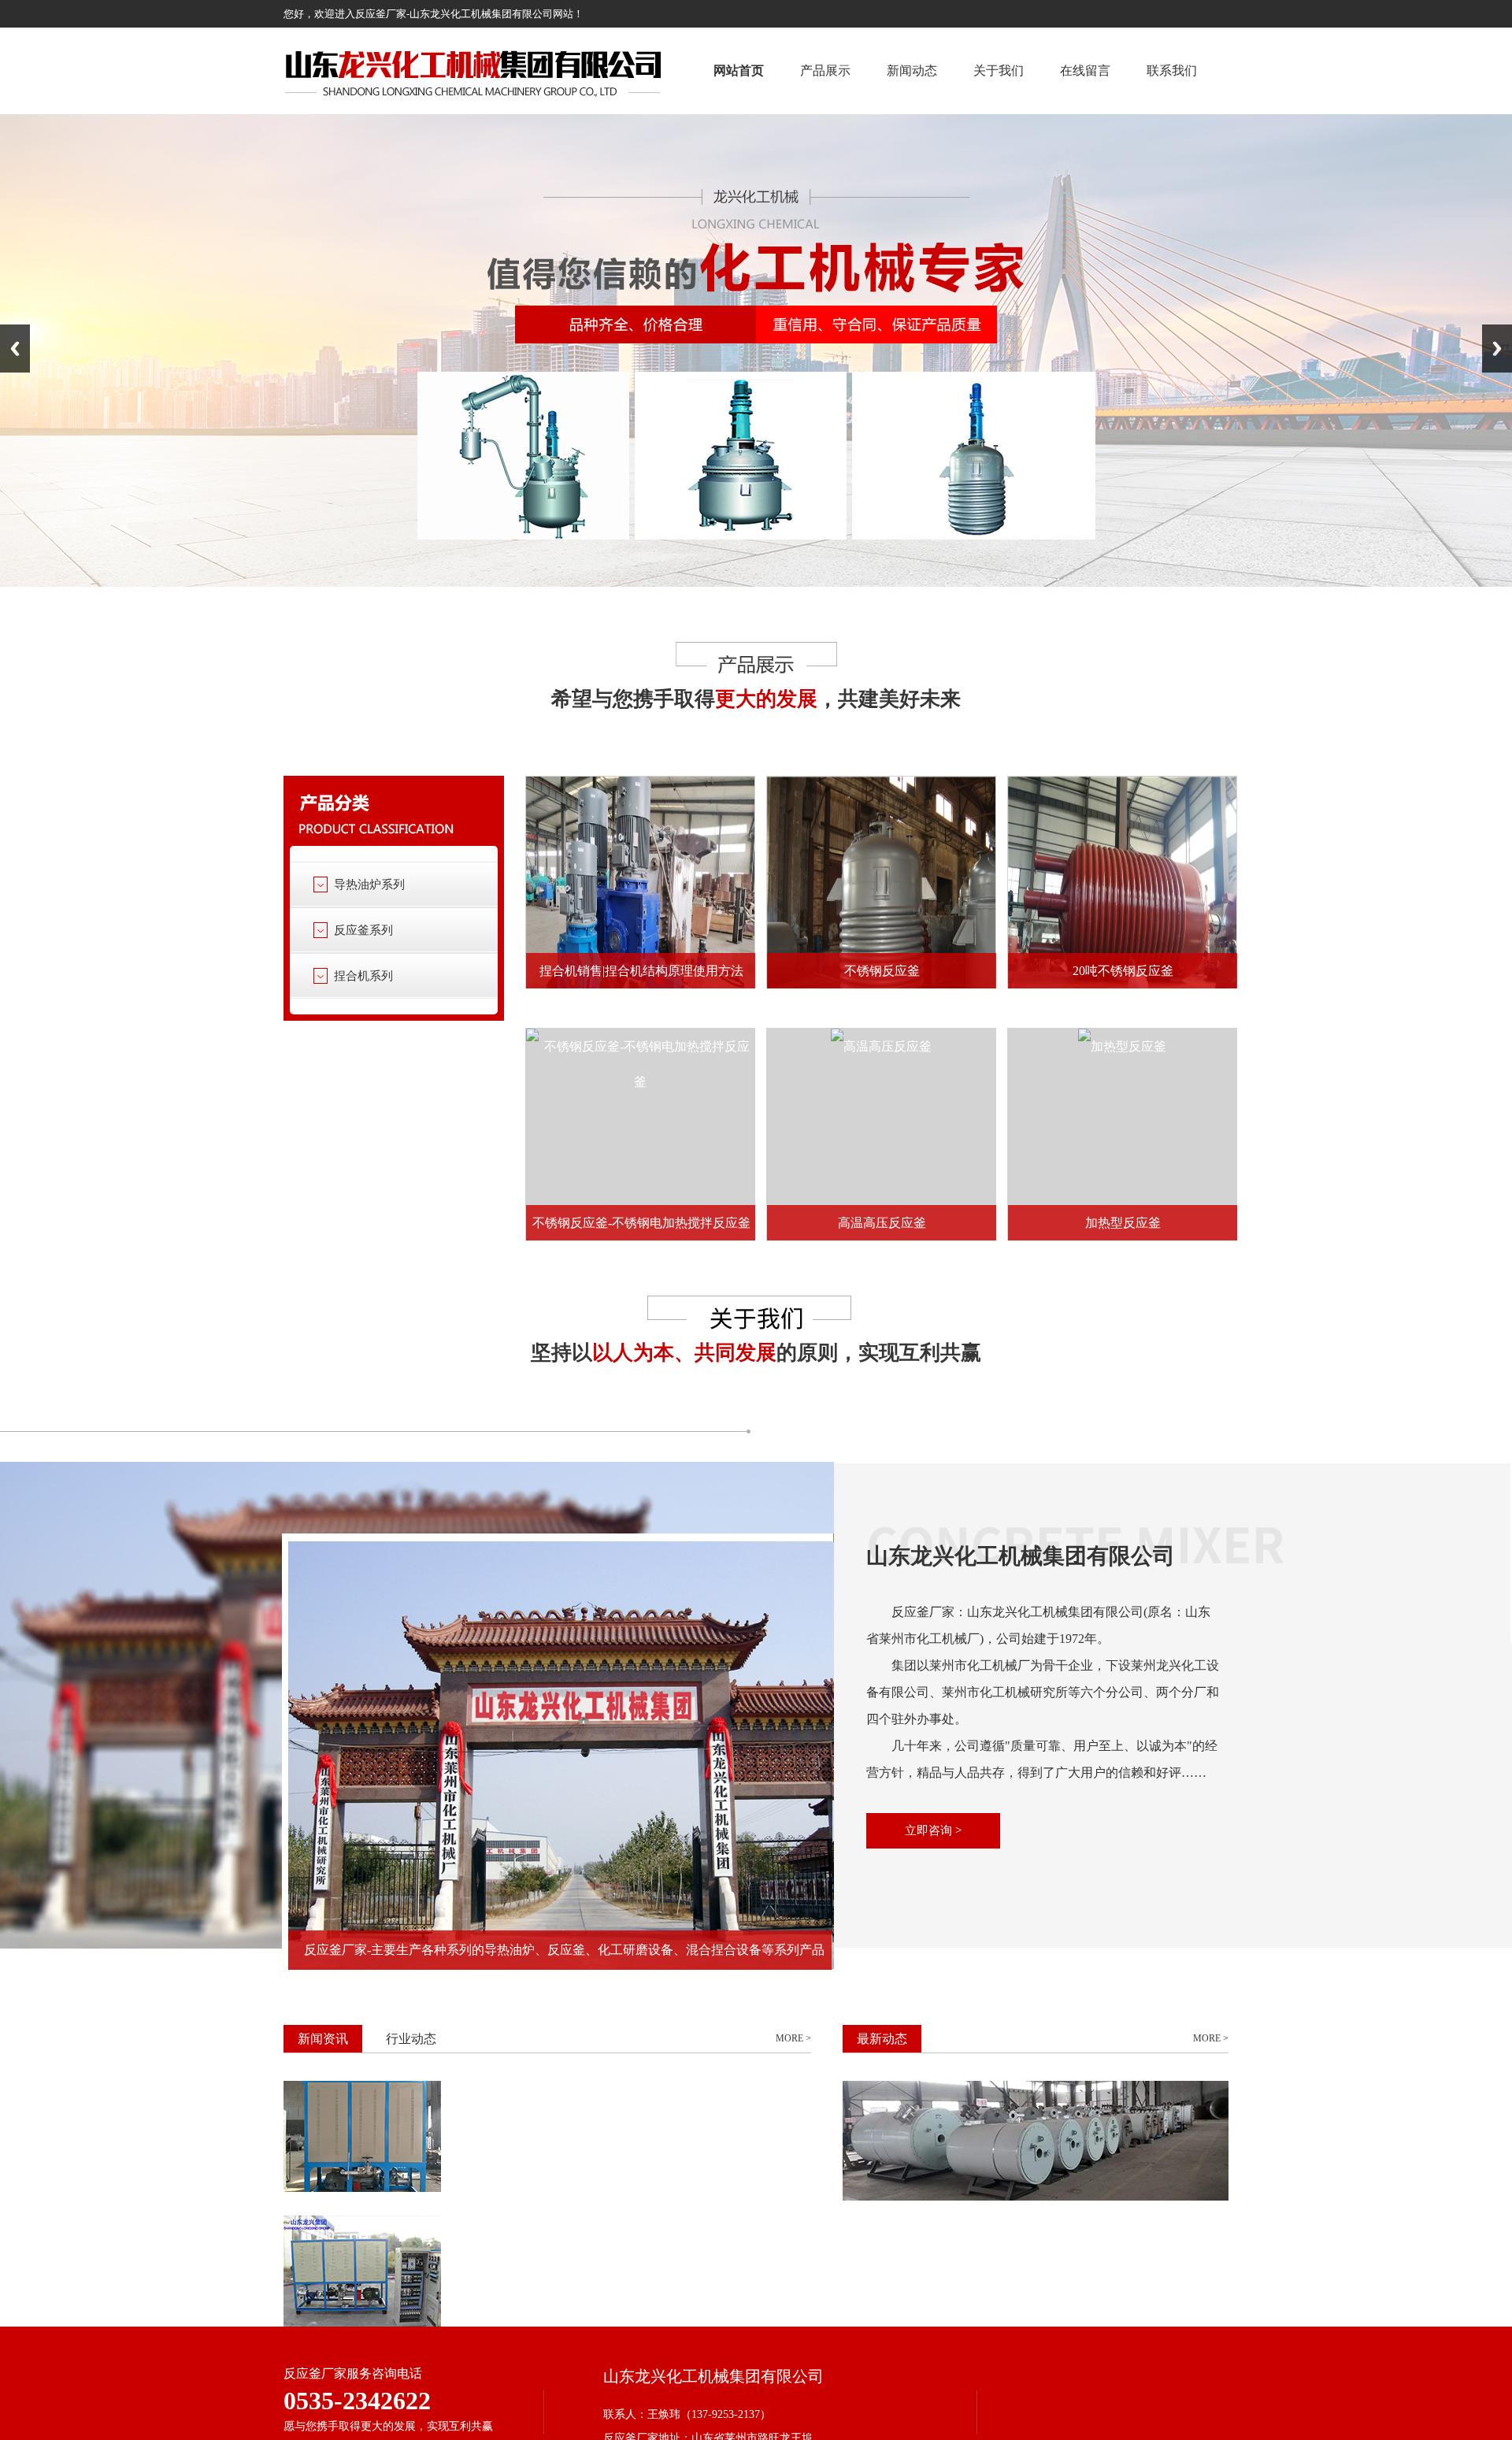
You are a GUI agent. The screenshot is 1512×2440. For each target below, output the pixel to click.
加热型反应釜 (1123, 1223)
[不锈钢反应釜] (881, 910)
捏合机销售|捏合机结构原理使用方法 (641, 971)
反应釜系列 (363, 930)
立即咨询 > (933, 1830)
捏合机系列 (363, 976)
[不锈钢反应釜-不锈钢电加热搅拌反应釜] (640, 1064)
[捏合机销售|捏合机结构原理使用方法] (640, 910)
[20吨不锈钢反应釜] (1122, 910)
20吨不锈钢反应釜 (1123, 971)
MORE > (793, 2038)
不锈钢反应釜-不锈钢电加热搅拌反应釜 (641, 1223)
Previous (15, 349)
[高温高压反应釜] (881, 1046)
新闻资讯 (323, 2039)
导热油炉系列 (369, 884)
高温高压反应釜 (882, 1223)
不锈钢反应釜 (882, 971)
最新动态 (882, 2039)
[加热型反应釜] (1122, 1046)
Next (1497, 349)
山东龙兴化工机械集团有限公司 (1021, 1556)
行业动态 (411, 2039)
